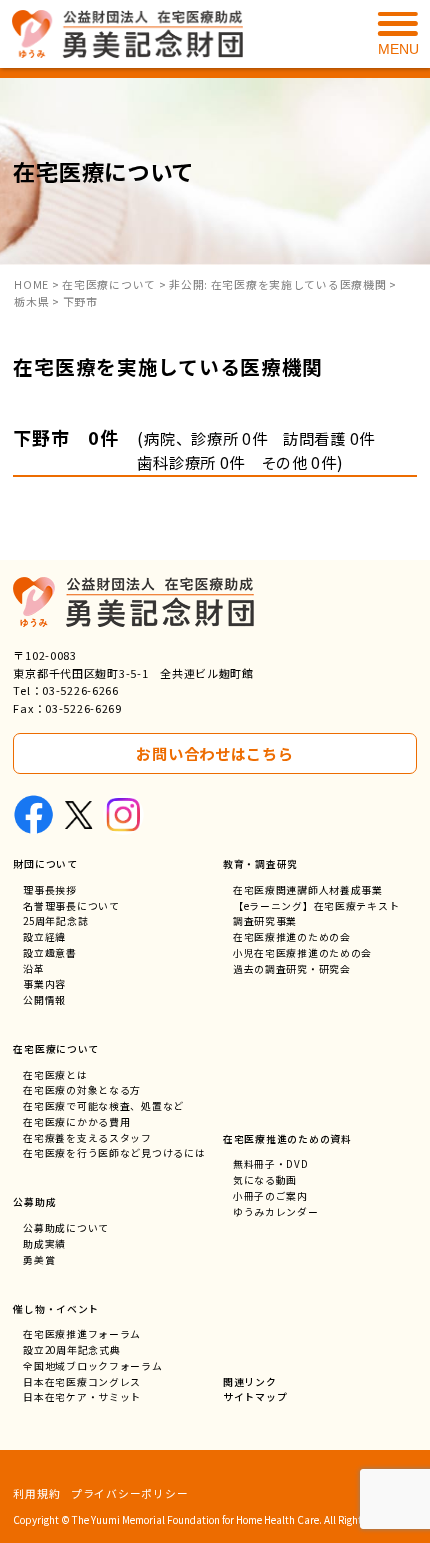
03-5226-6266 (80, 690)
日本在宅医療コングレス (82, 1382)
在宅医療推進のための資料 (287, 1139)
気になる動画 (265, 1180)
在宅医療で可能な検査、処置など (103, 1106)
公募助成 (34, 1202)
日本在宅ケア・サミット (82, 1397)
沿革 (33, 969)
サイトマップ (255, 1397)
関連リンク (250, 1382)
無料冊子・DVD (271, 1164)
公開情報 (44, 1000)
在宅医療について (56, 1049)
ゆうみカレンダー (276, 1212)
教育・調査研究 (260, 864)
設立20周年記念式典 (71, 1350)
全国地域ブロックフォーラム (92, 1366)
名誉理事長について (71, 906)
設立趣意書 (50, 953)
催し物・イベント (56, 1309)
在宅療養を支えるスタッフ (87, 1138)
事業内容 (44, 984)
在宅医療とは (55, 1075)
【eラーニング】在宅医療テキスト (316, 906)
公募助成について (66, 1228)
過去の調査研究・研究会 (292, 969)
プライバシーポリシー (129, 1493)
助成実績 (44, 1244)
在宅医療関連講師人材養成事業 (308, 890)
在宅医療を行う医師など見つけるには (114, 1153)
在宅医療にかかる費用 (76, 1122)
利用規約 (36, 1493)
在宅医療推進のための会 (292, 937)
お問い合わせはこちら (214, 753)
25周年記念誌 (55, 921)
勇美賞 (39, 1260)
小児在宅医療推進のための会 (302, 953)
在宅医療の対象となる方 (82, 1090)
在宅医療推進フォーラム (82, 1334)
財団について (45, 864)
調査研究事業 (265, 921)
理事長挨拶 (50, 890)
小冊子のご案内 (270, 1196)
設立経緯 (44, 937)
